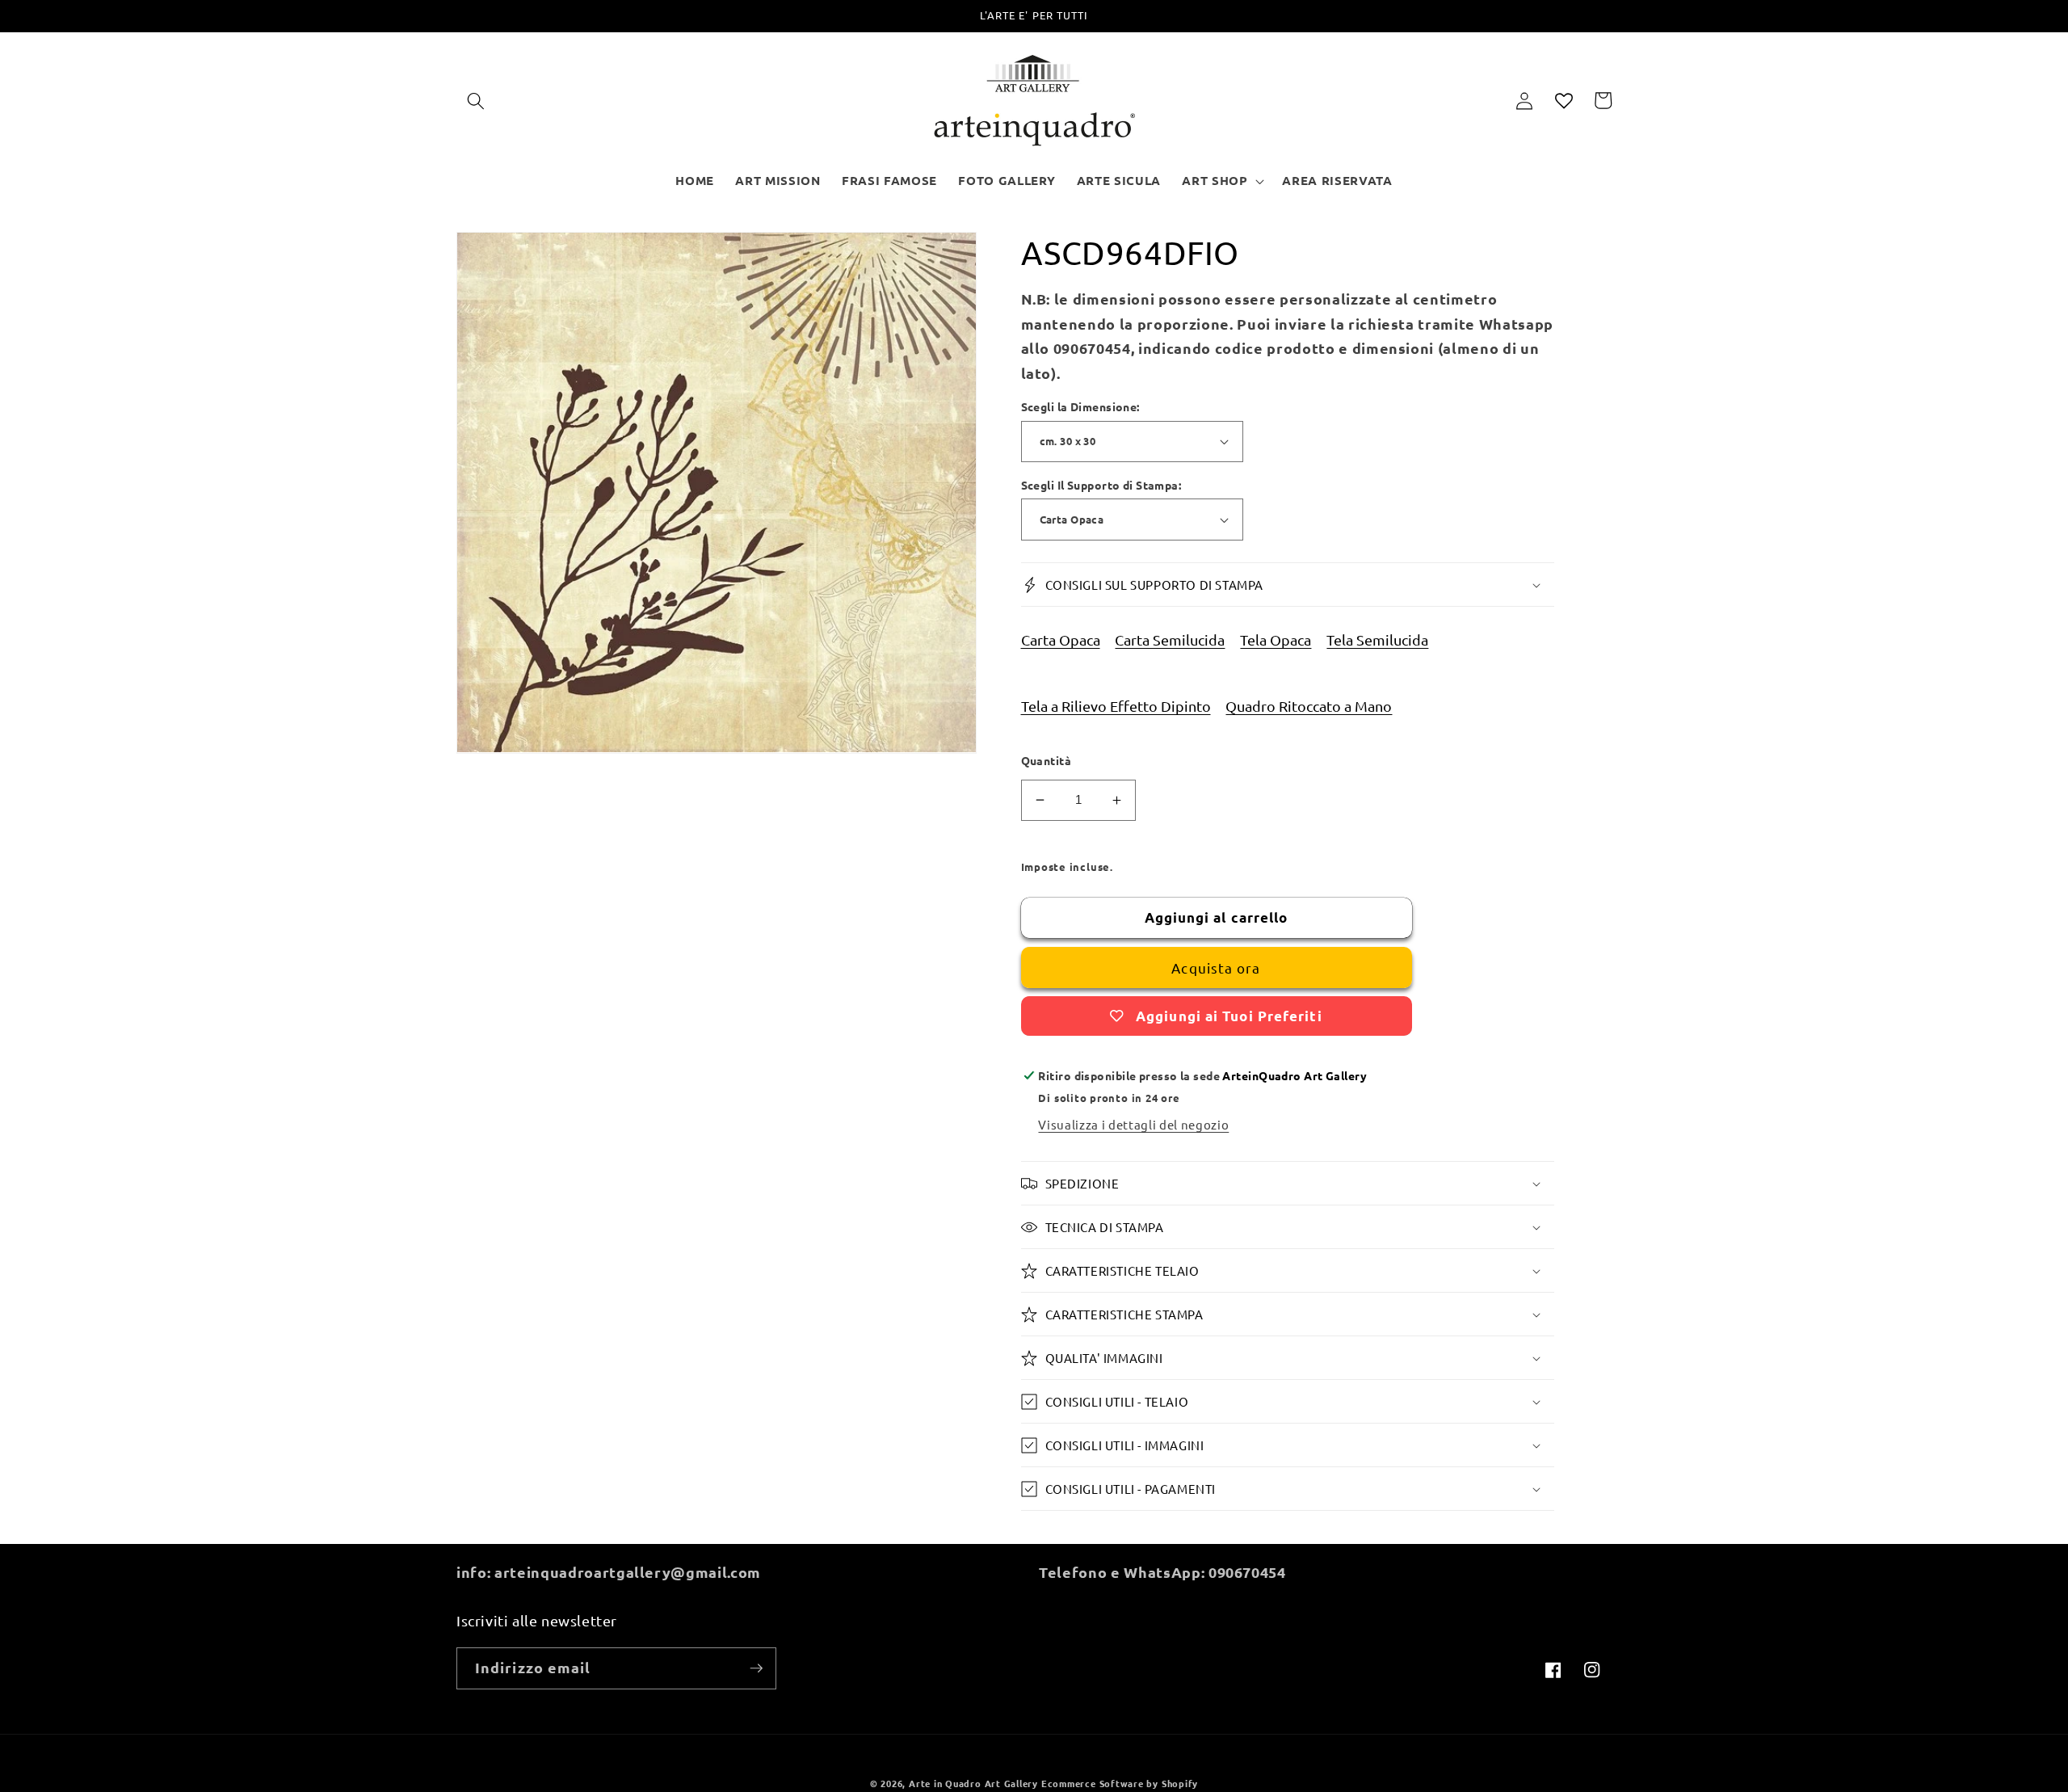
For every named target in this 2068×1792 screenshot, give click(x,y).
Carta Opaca (1061, 639)
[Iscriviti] (756, 1668)
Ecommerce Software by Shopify (1120, 1783)
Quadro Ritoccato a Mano (1309, 706)
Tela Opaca (1276, 639)
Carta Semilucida (1170, 639)
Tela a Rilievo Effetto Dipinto (1116, 706)
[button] (476, 100)
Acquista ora (1216, 968)
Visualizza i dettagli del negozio (1133, 1124)
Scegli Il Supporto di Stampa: (1101, 485)
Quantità (1047, 760)
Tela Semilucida (1377, 639)
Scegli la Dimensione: (1080, 406)
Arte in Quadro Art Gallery (973, 1783)
